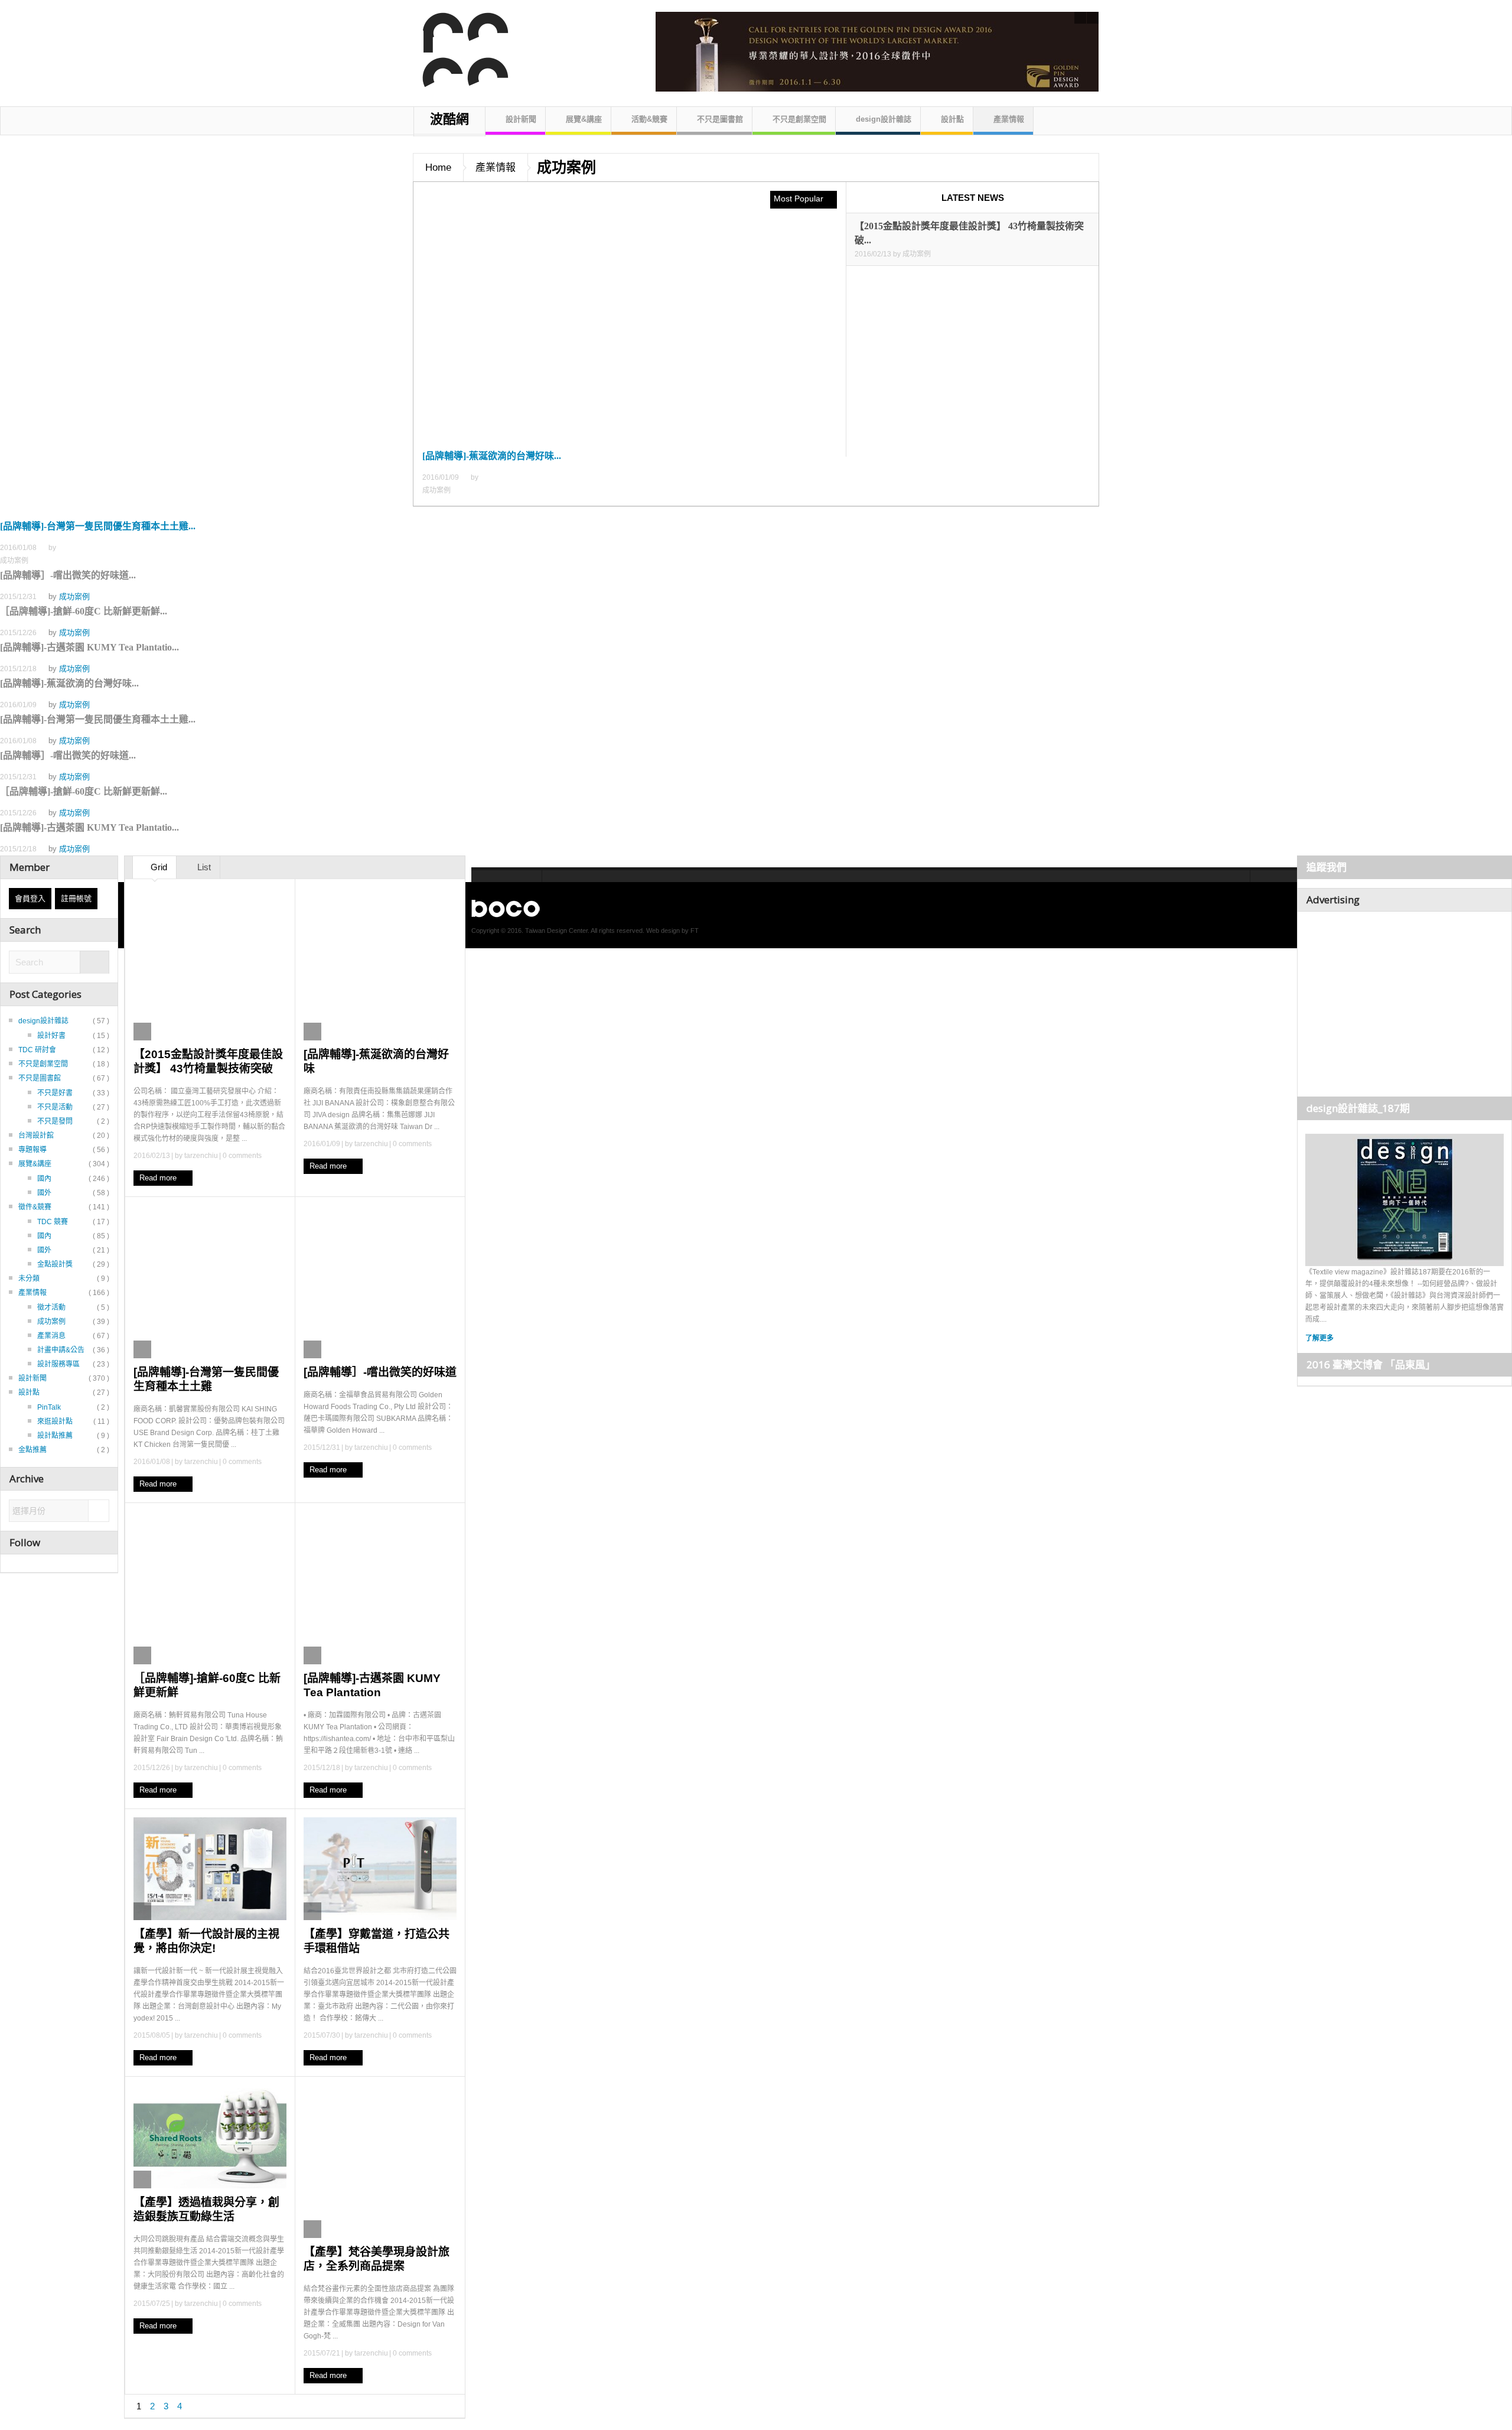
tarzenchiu (201, 1156)
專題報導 (32, 1150)
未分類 (29, 1279)
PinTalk (49, 1407)
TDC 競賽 (53, 1222)
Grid (158, 867)
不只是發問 (55, 1121)
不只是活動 (55, 1107)
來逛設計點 (55, 1421)
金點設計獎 (55, 1264)
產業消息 (51, 1336)
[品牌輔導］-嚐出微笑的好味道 (380, 1372)
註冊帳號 (76, 898)
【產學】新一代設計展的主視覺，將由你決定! (206, 1941)
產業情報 (1009, 119)
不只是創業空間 (799, 119)
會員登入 (30, 898)
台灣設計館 (36, 1136)
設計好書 (51, 1036)
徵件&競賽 (35, 1207)
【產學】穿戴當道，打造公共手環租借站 (377, 1941)
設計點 (952, 119)
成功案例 (74, 596)
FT (695, 931)
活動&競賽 (649, 119)
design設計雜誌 (884, 119)
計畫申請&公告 (61, 1350)
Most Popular (800, 199)
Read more (159, 1178)
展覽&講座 (584, 119)
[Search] (94, 963)
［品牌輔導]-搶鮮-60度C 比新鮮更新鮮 (207, 1685)
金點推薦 (32, 1450)
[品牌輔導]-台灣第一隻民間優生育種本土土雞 (206, 1379)
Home (438, 167)
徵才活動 (51, 1307)
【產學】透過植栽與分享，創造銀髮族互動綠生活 (206, 2209)
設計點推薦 (55, 1436)
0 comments (242, 1156)
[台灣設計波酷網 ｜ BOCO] (459, 50)
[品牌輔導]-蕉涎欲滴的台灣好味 (376, 1061)
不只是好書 (55, 1093)
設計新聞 (521, 119)
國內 (44, 1179)
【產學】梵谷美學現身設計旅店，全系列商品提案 (377, 2259)
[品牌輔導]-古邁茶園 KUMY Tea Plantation (372, 1685)
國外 (44, 1193)
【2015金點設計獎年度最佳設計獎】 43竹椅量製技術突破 (208, 1061)
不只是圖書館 (720, 119)
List (203, 867)
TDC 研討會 (37, 1050)
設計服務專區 (58, 1364)
